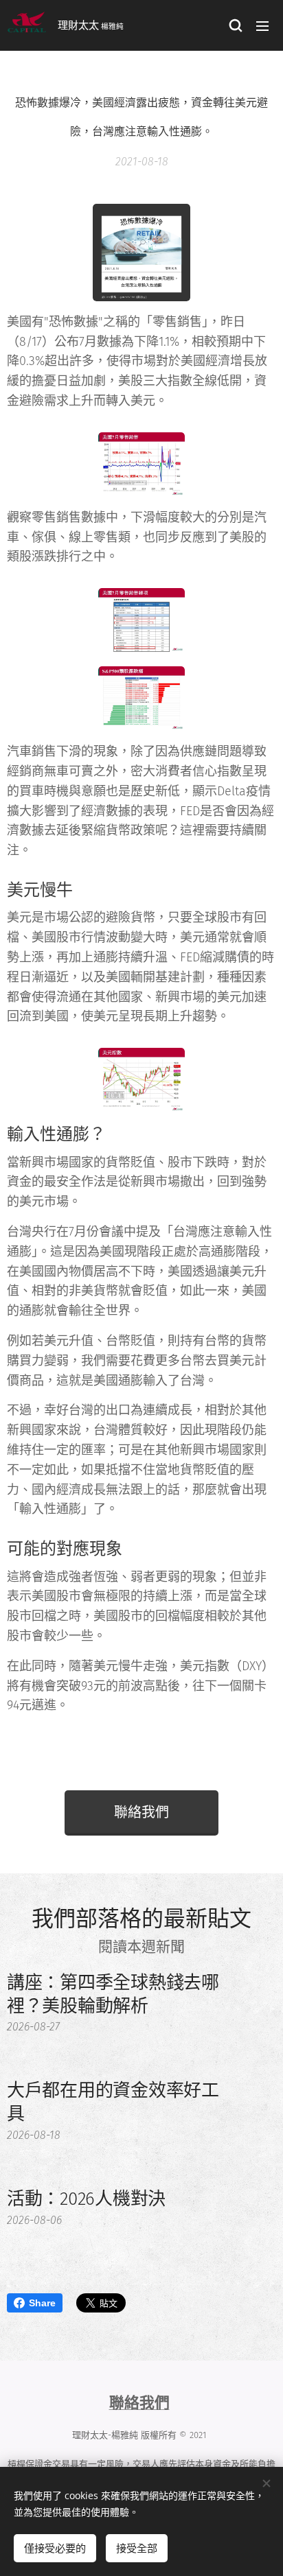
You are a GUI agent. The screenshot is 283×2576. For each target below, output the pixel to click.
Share (42, 2303)
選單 (262, 25)
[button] (235, 25)
